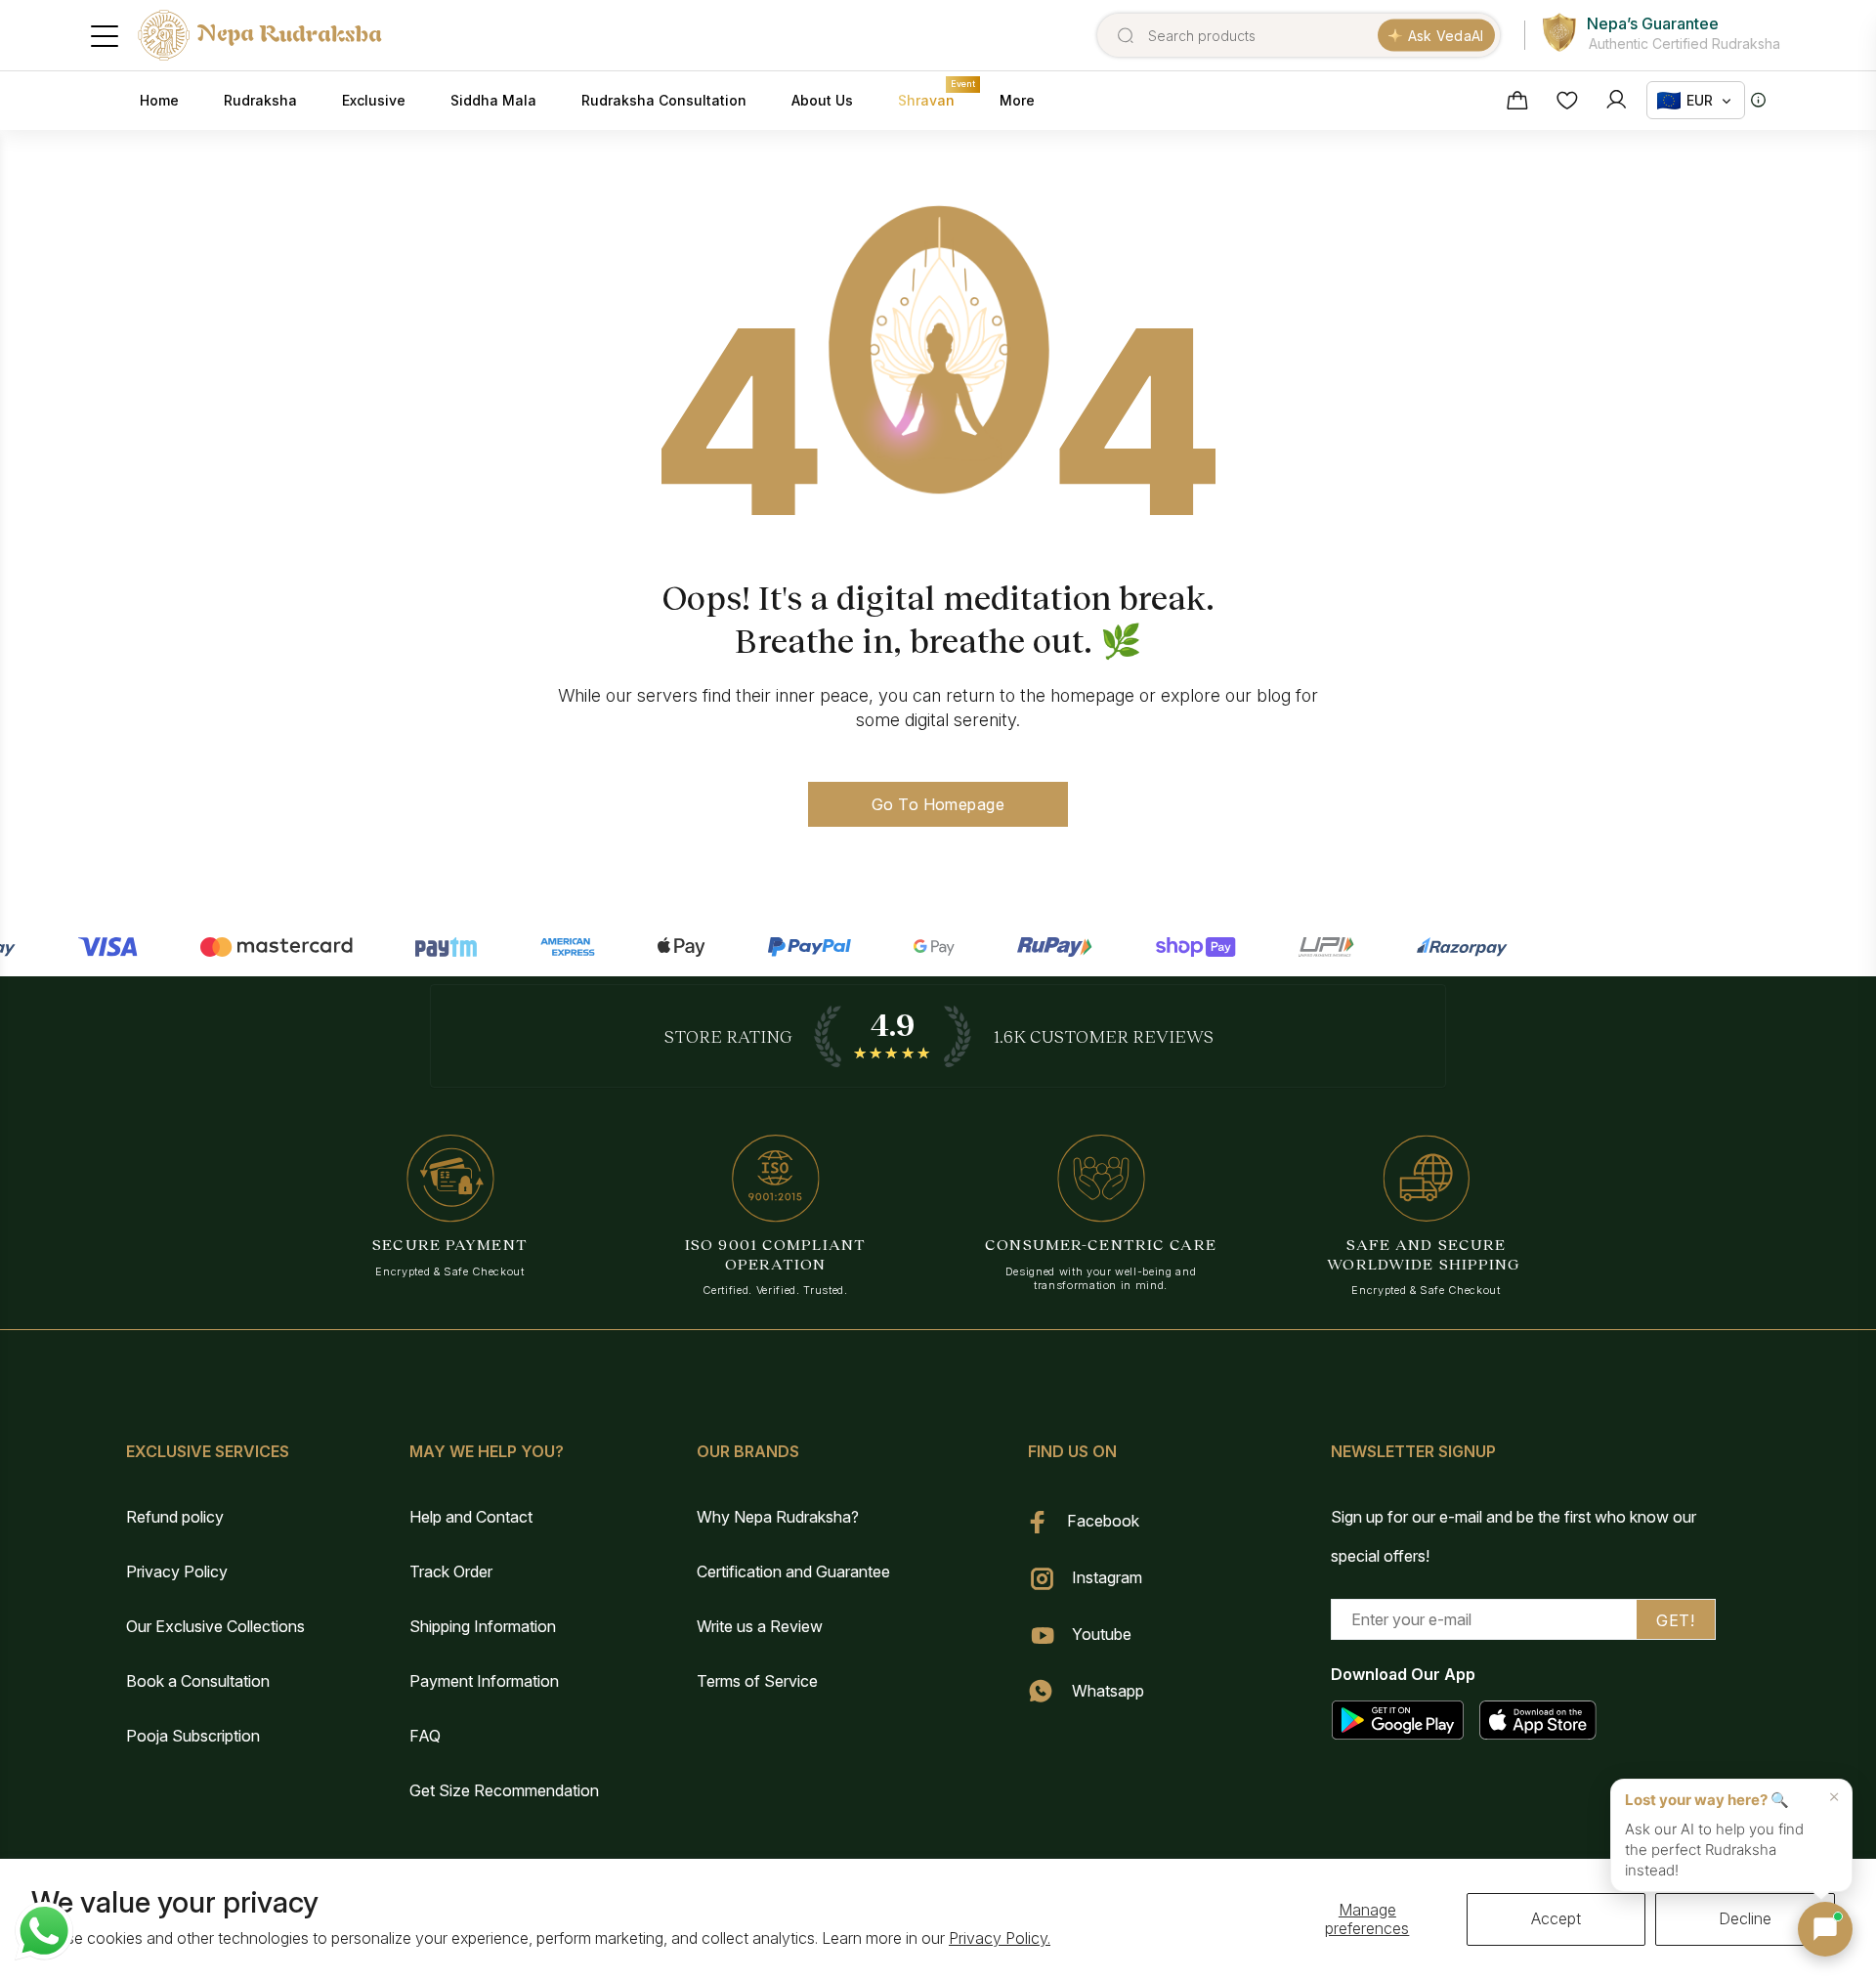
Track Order (451, 1571)
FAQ (425, 1736)
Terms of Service (757, 1681)
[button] (1825, 1929)
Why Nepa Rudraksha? (778, 1517)
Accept (1556, 1918)
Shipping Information (483, 1626)
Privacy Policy (177, 1571)
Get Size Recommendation (504, 1790)
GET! (1675, 1620)
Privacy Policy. (1000, 1938)
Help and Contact (471, 1517)
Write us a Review (760, 1626)
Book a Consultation (198, 1681)
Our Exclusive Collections (215, 1626)
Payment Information (484, 1681)
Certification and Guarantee (793, 1571)
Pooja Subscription (193, 1736)
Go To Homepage (938, 804)
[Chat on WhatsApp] (44, 1931)
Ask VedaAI (1446, 36)
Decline (1745, 1918)
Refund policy (175, 1517)
